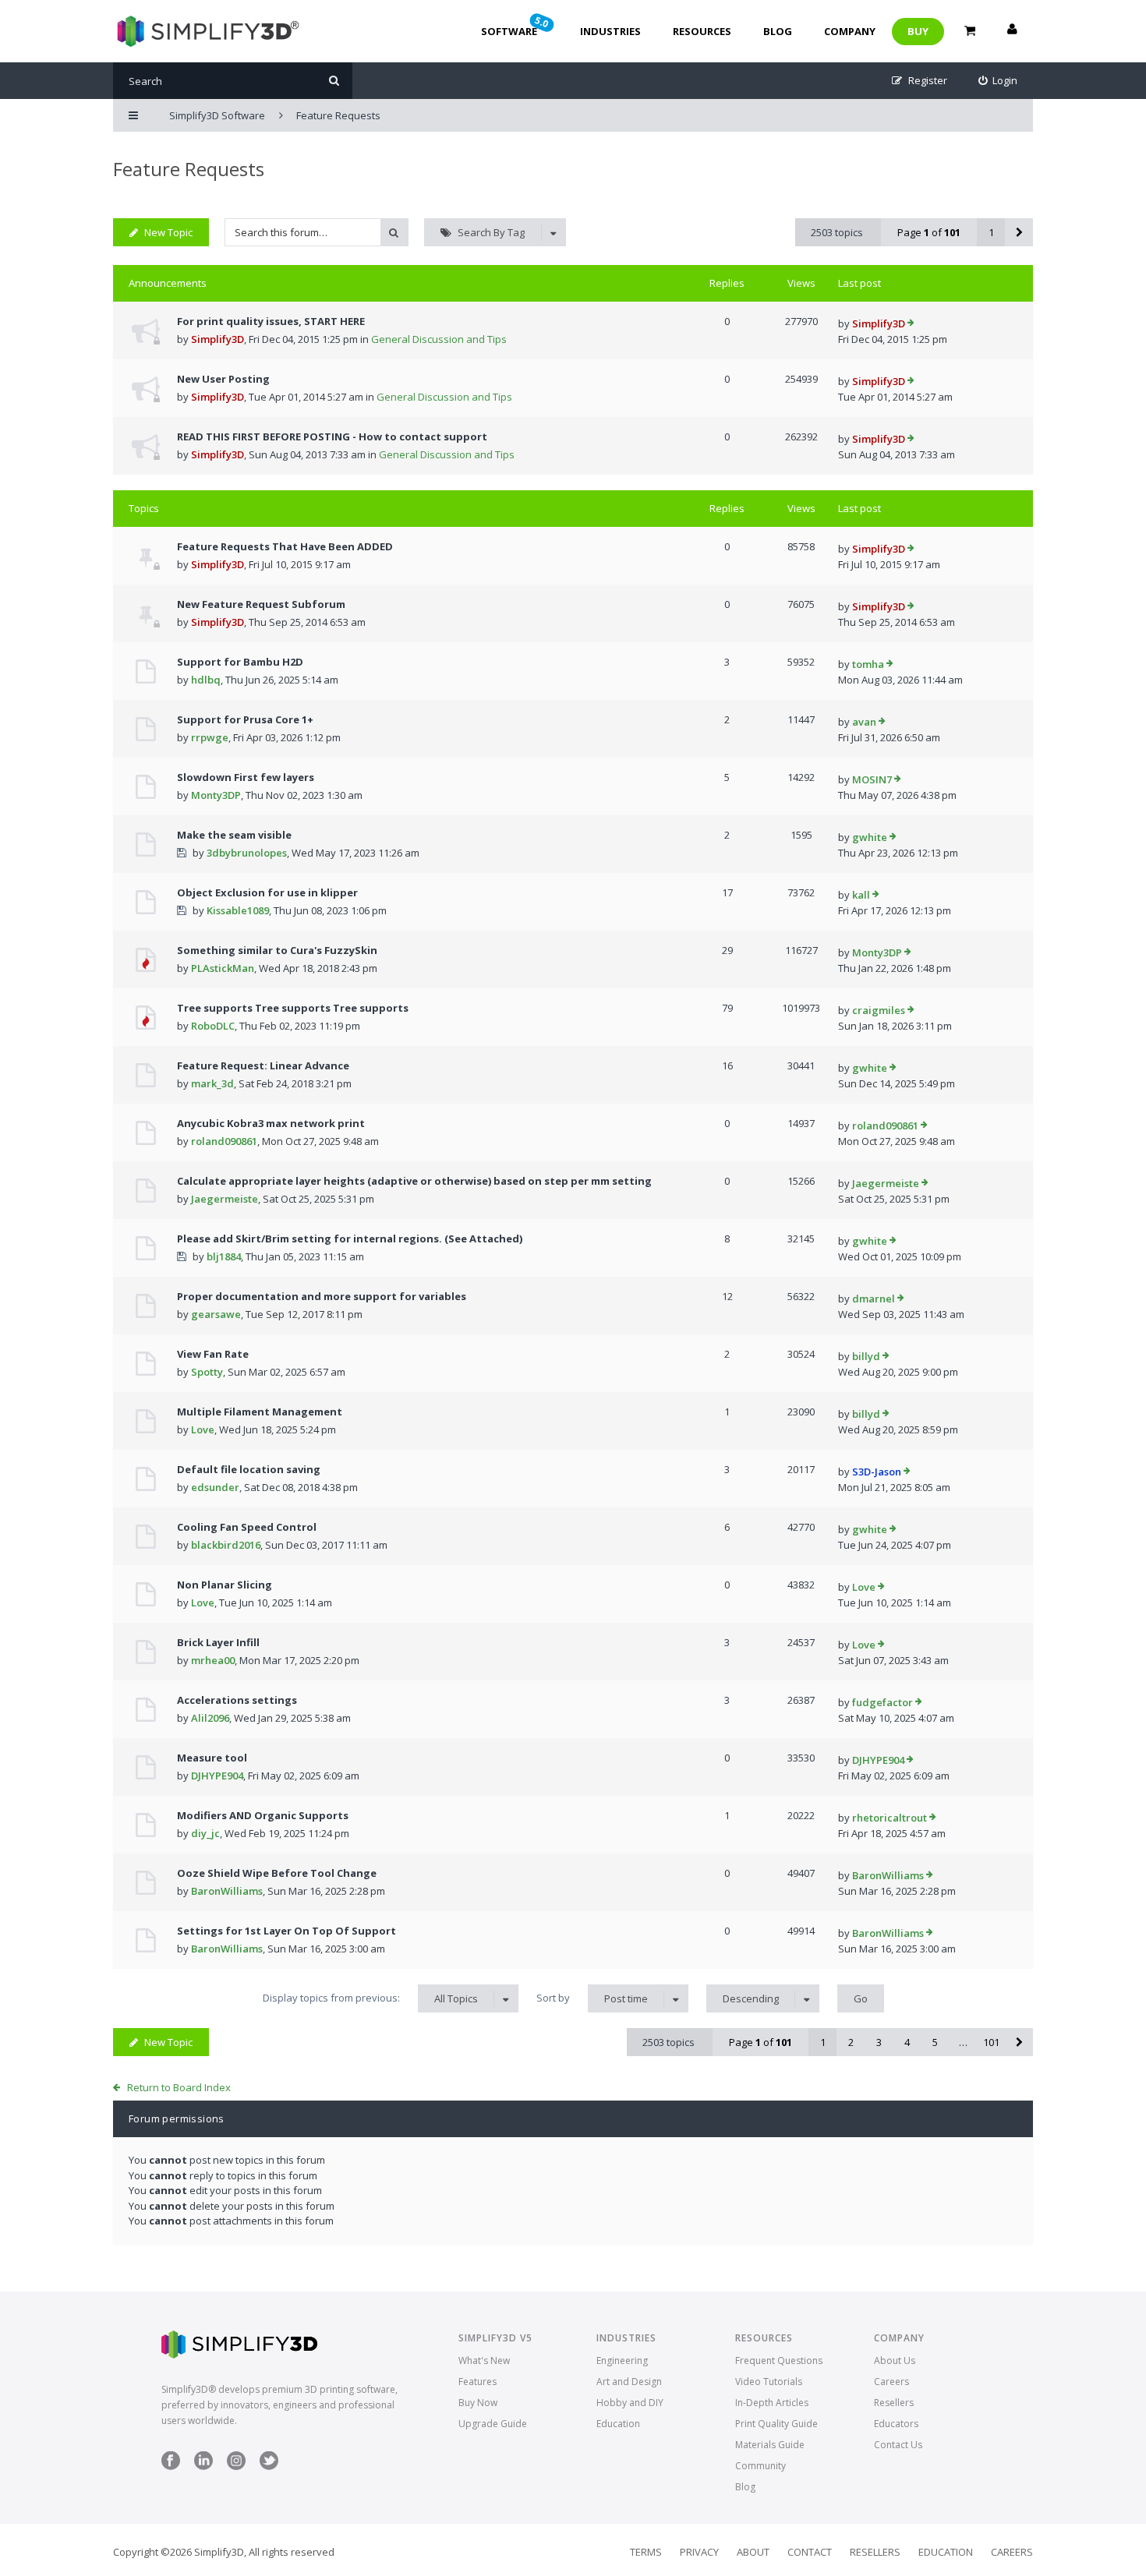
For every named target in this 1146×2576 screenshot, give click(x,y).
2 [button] (851, 2042)
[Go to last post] (911, 324)
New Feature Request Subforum (261, 604)
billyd (866, 1356)
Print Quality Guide (776, 2424)
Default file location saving (249, 1469)
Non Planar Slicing (225, 1585)
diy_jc (205, 1833)
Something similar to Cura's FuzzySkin (277, 950)
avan (864, 722)
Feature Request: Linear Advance (263, 1065)
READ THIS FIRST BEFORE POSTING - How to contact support (332, 436)
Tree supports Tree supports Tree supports (293, 1008)
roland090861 (224, 1141)
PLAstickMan (223, 968)
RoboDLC (213, 1026)
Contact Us (898, 2445)
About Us (895, 2360)
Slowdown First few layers (246, 777)
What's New (484, 2360)
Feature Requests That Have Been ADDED (285, 546)
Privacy (699, 2552)
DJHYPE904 (217, 1776)
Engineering (622, 2360)
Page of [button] (929, 232)
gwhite (870, 837)
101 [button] (991, 2042)
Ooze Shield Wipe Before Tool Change (277, 1873)
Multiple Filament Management (260, 1412)
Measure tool (212, 1758)
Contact (810, 2552)
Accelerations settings (237, 1700)
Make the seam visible (234, 835)
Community (760, 2466)
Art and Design (629, 2382)
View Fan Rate (213, 1354)
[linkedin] (203, 2466)
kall (861, 895)
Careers (891, 2382)
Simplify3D (218, 339)
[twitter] (269, 2466)
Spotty (207, 1372)
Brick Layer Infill (218, 1642)
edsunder (215, 1487)
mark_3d (212, 1083)
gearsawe (216, 1314)
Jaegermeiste (225, 1199)
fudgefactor (882, 1702)
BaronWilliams (227, 1891)
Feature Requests (189, 169)
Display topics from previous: (370, 1998)
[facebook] (171, 2466)
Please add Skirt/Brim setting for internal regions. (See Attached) (350, 1239)
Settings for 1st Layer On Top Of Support (286, 1931)
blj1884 (224, 1256)
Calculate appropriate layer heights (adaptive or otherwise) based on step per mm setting (414, 1181)
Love (203, 1429)
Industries (610, 31)
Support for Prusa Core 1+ (245, 719)
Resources (702, 31)
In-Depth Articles (772, 2403)
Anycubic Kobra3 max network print (271, 1123)
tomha (868, 664)
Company (850, 31)
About (753, 2552)
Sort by (592, 1998)
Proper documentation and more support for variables (322, 1296)
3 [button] (879, 2042)
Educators (896, 2424)
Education (618, 2424)
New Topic (168, 232)
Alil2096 (210, 1718)
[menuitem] (998, 81)
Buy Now (478, 2403)
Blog (778, 31)
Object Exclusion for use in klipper (267, 892)
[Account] (1012, 31)
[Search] (334, 81)
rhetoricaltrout (890, 1818)
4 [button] (907, 2042)
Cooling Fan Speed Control (247, 1527)
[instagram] (236, 2466)
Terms (646, 2552)
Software (516, 26)
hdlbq (206, 680)
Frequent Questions (779, 2360)
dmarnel (874, 1299)
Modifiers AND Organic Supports (263, 1815)
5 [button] (935, 2042)
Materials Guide (770, 2445)
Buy (918, 31)
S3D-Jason (877, 1472)
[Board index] (206, 31)
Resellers (894, 2403)
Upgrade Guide (493, 2424)
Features (477, 2382)
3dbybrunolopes (247, 853)
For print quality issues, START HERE (271, 321)
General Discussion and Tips (439, 339)
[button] (1019, 232)
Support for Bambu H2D (240, 662)
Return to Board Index (179, 2087)
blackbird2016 (226, 1545)
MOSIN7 (872, 779)
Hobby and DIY (630, 2403)
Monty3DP (216, 795)
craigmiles (879, 1010)
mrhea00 (213, 1660)
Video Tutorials (769, 2382)
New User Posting (223, 379)
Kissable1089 (238, 910)
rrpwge (210, 737)
